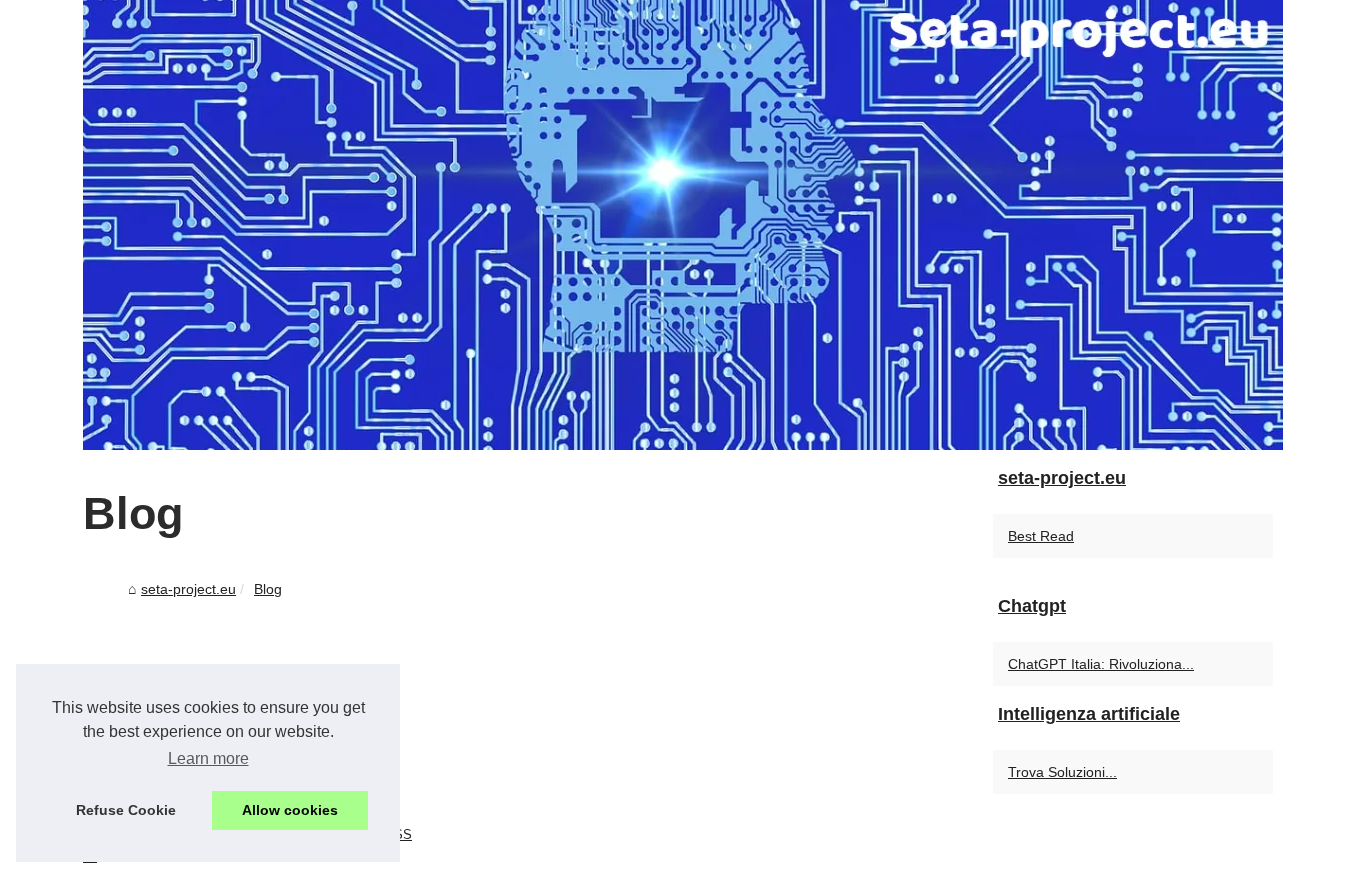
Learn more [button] (208, 758)
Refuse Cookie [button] (126, 810)
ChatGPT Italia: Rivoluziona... (1101, 664)
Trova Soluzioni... (1062, 772)
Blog (268, 589)
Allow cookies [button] (290, 810)
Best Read (1041, 536)
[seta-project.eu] (683, 225)
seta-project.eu (188, 589)
